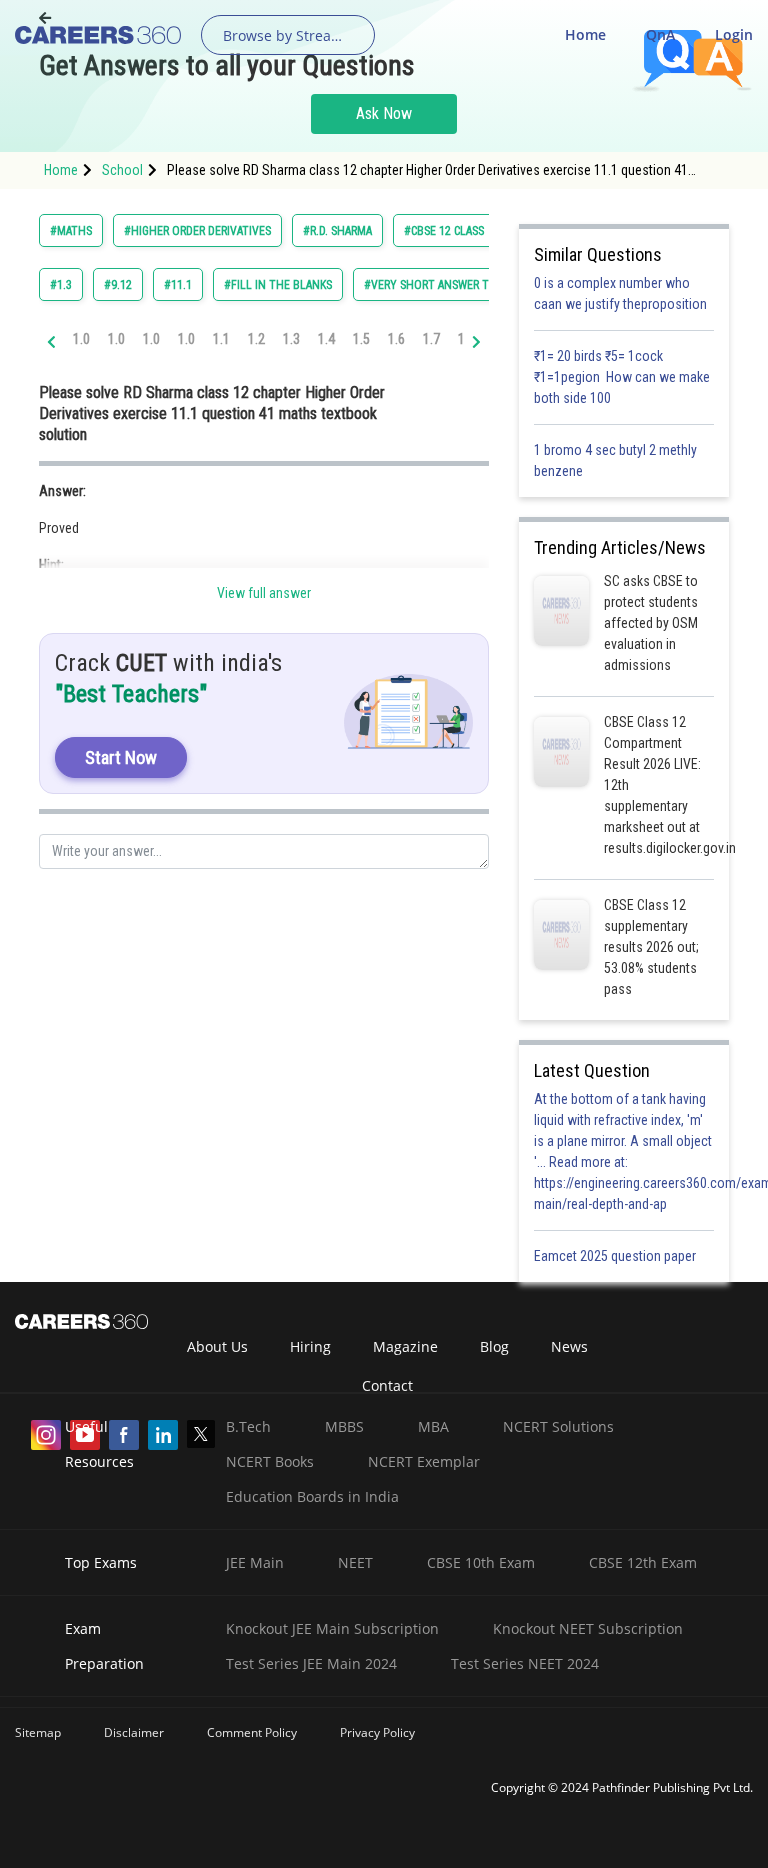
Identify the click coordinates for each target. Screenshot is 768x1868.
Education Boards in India (312, 1496)
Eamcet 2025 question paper (616, 1256)
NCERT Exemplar (424, 1461)
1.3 (291, 339)
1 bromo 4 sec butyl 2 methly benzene (615, 460)
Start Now (121, 757)
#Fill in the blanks (278, 285)
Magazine (405, 1346)
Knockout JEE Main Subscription (332, 1628)
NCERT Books (270, 1461)
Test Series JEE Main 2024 (311, 1663)
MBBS (344, 1426)
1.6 (396, 339)
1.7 (431, 339)
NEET (355, 1562)
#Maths (71, 231)
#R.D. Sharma (337, 231)
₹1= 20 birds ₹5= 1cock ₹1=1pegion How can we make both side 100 (622, 377)
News (569, 1346)
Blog (494, 1346)
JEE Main (255, 1562)
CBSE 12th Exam (643, 1562)
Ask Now (384, 113)
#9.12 (118, 285)
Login (734, 34)
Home (585, 34)
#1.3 (61, 285)
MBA (433, 1426)
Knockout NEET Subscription (588, 1628)
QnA (660, 34)
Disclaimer (134, 1732)
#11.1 (178, 285)
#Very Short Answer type (436, 285)
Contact (387, 1385)
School (122, 170)
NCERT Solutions (558, 1426)
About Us (217, 1346)
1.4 (326, 339)
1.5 (361, 339)
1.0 (81, 339)
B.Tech (248, 1426)
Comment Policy (252, 1732)
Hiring (310, 1346)
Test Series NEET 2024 (525, 1663)
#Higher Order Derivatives (197, 231)
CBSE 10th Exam (481, 1562)
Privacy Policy (377, 1732)
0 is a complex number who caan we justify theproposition (620, 293)
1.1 (221, 339)
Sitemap (38, 1732)
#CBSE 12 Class (444, 231)
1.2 (256, 339)
